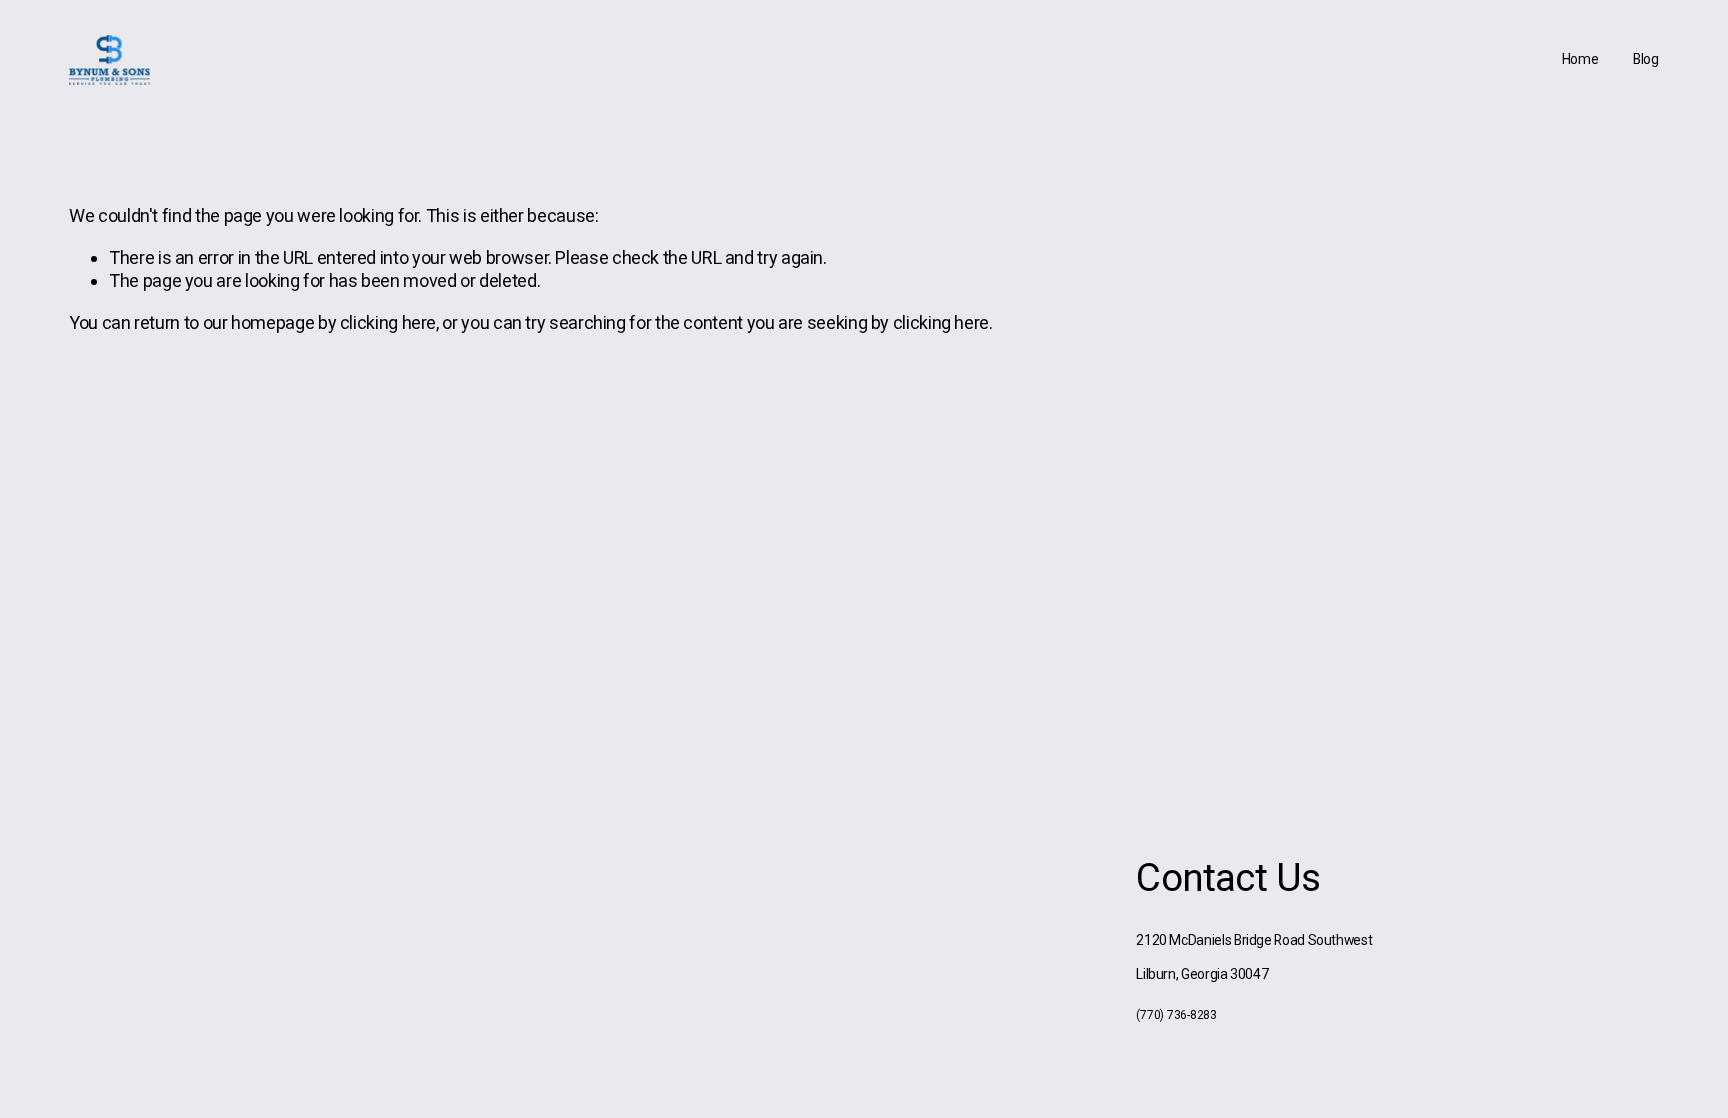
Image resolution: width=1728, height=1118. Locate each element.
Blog (1646, 59)
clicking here (388, 322)
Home (1580, 59)
